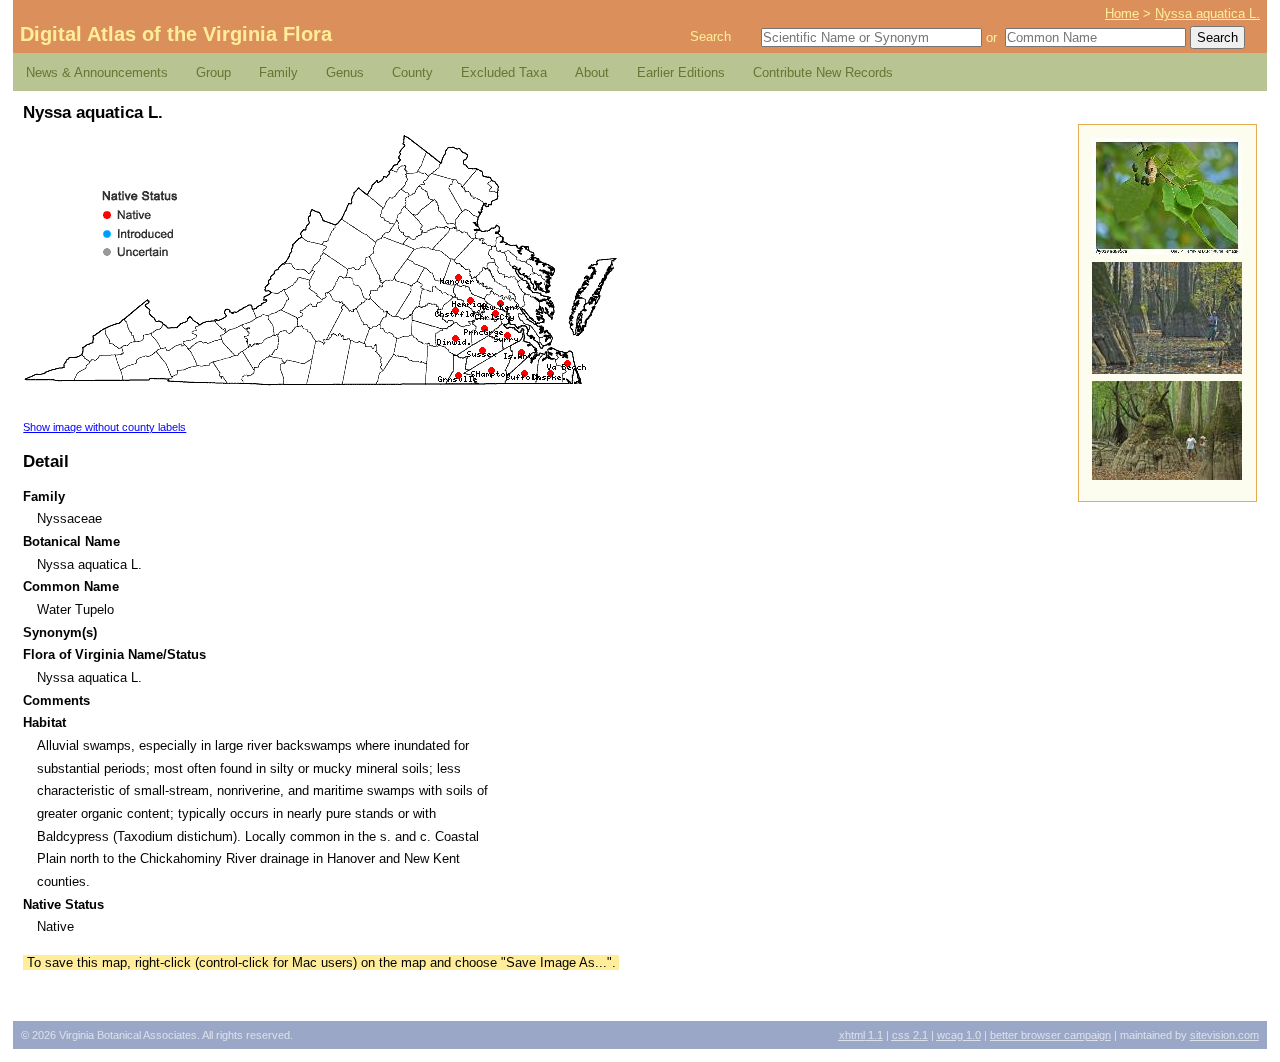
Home (1122, 13)
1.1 (861, 1035)
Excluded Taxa (504, 72)
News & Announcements (97, 72)
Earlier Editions (681, 72)
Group (213, 72)
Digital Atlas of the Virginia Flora (176, 34)
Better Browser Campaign (1050, 1035)
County (412, 72)
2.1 (910, 1035)
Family (278, 72)
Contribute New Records (823, 72)
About (592, 72)
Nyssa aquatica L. (1207, 13)
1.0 (959, 1035)
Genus (345, 72)
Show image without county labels (104, 427)
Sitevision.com (1224, 1035)
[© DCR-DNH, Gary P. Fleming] (1167, 249)
